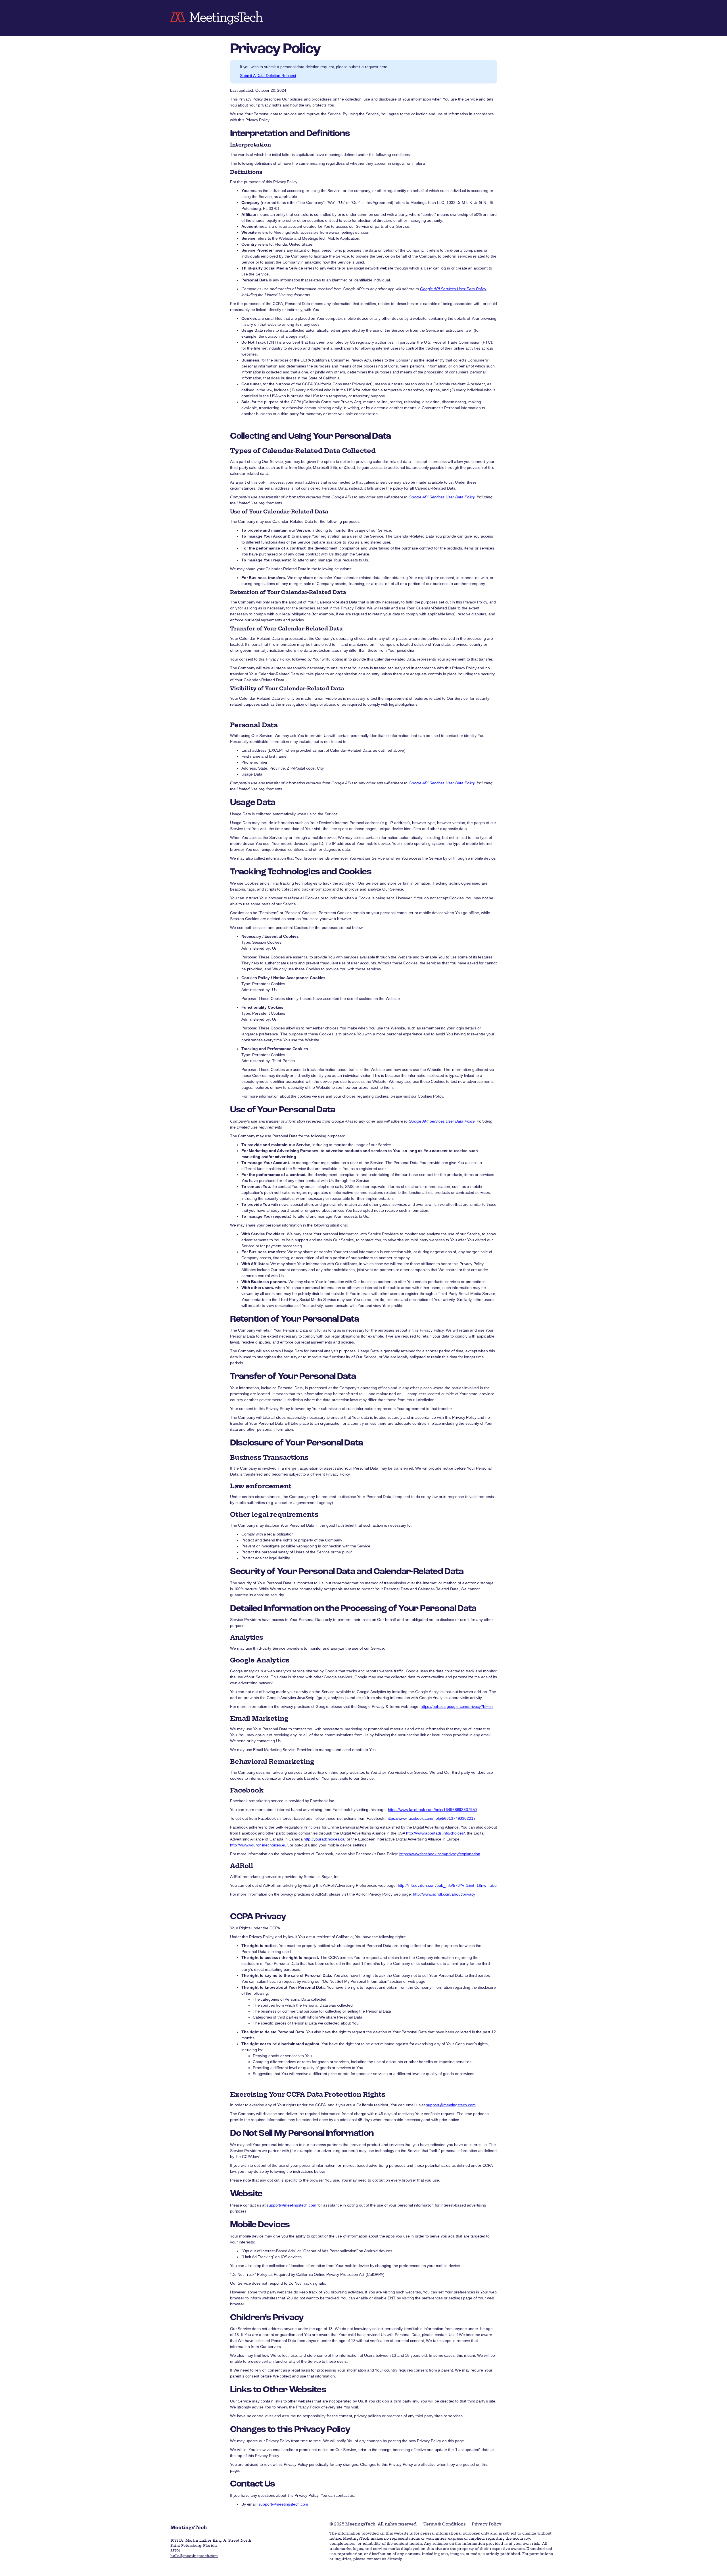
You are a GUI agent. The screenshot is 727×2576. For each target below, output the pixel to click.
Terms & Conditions (444, 2524)
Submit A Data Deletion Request (268, 76)
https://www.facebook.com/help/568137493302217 (431, 1818)
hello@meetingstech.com (194, 2556)
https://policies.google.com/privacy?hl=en (457, 1706)
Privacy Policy (487, 2524)
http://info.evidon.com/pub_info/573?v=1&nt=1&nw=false (447, 1885)
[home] (222, 18)
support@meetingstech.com (451, 2105)
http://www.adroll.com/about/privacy (444, 1894)
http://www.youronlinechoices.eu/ (259, 1845)
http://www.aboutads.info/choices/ (435, 1833)
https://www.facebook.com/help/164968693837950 (433, 1810)
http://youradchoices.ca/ (325, 1839)
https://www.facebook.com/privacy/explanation (440, 1854)
